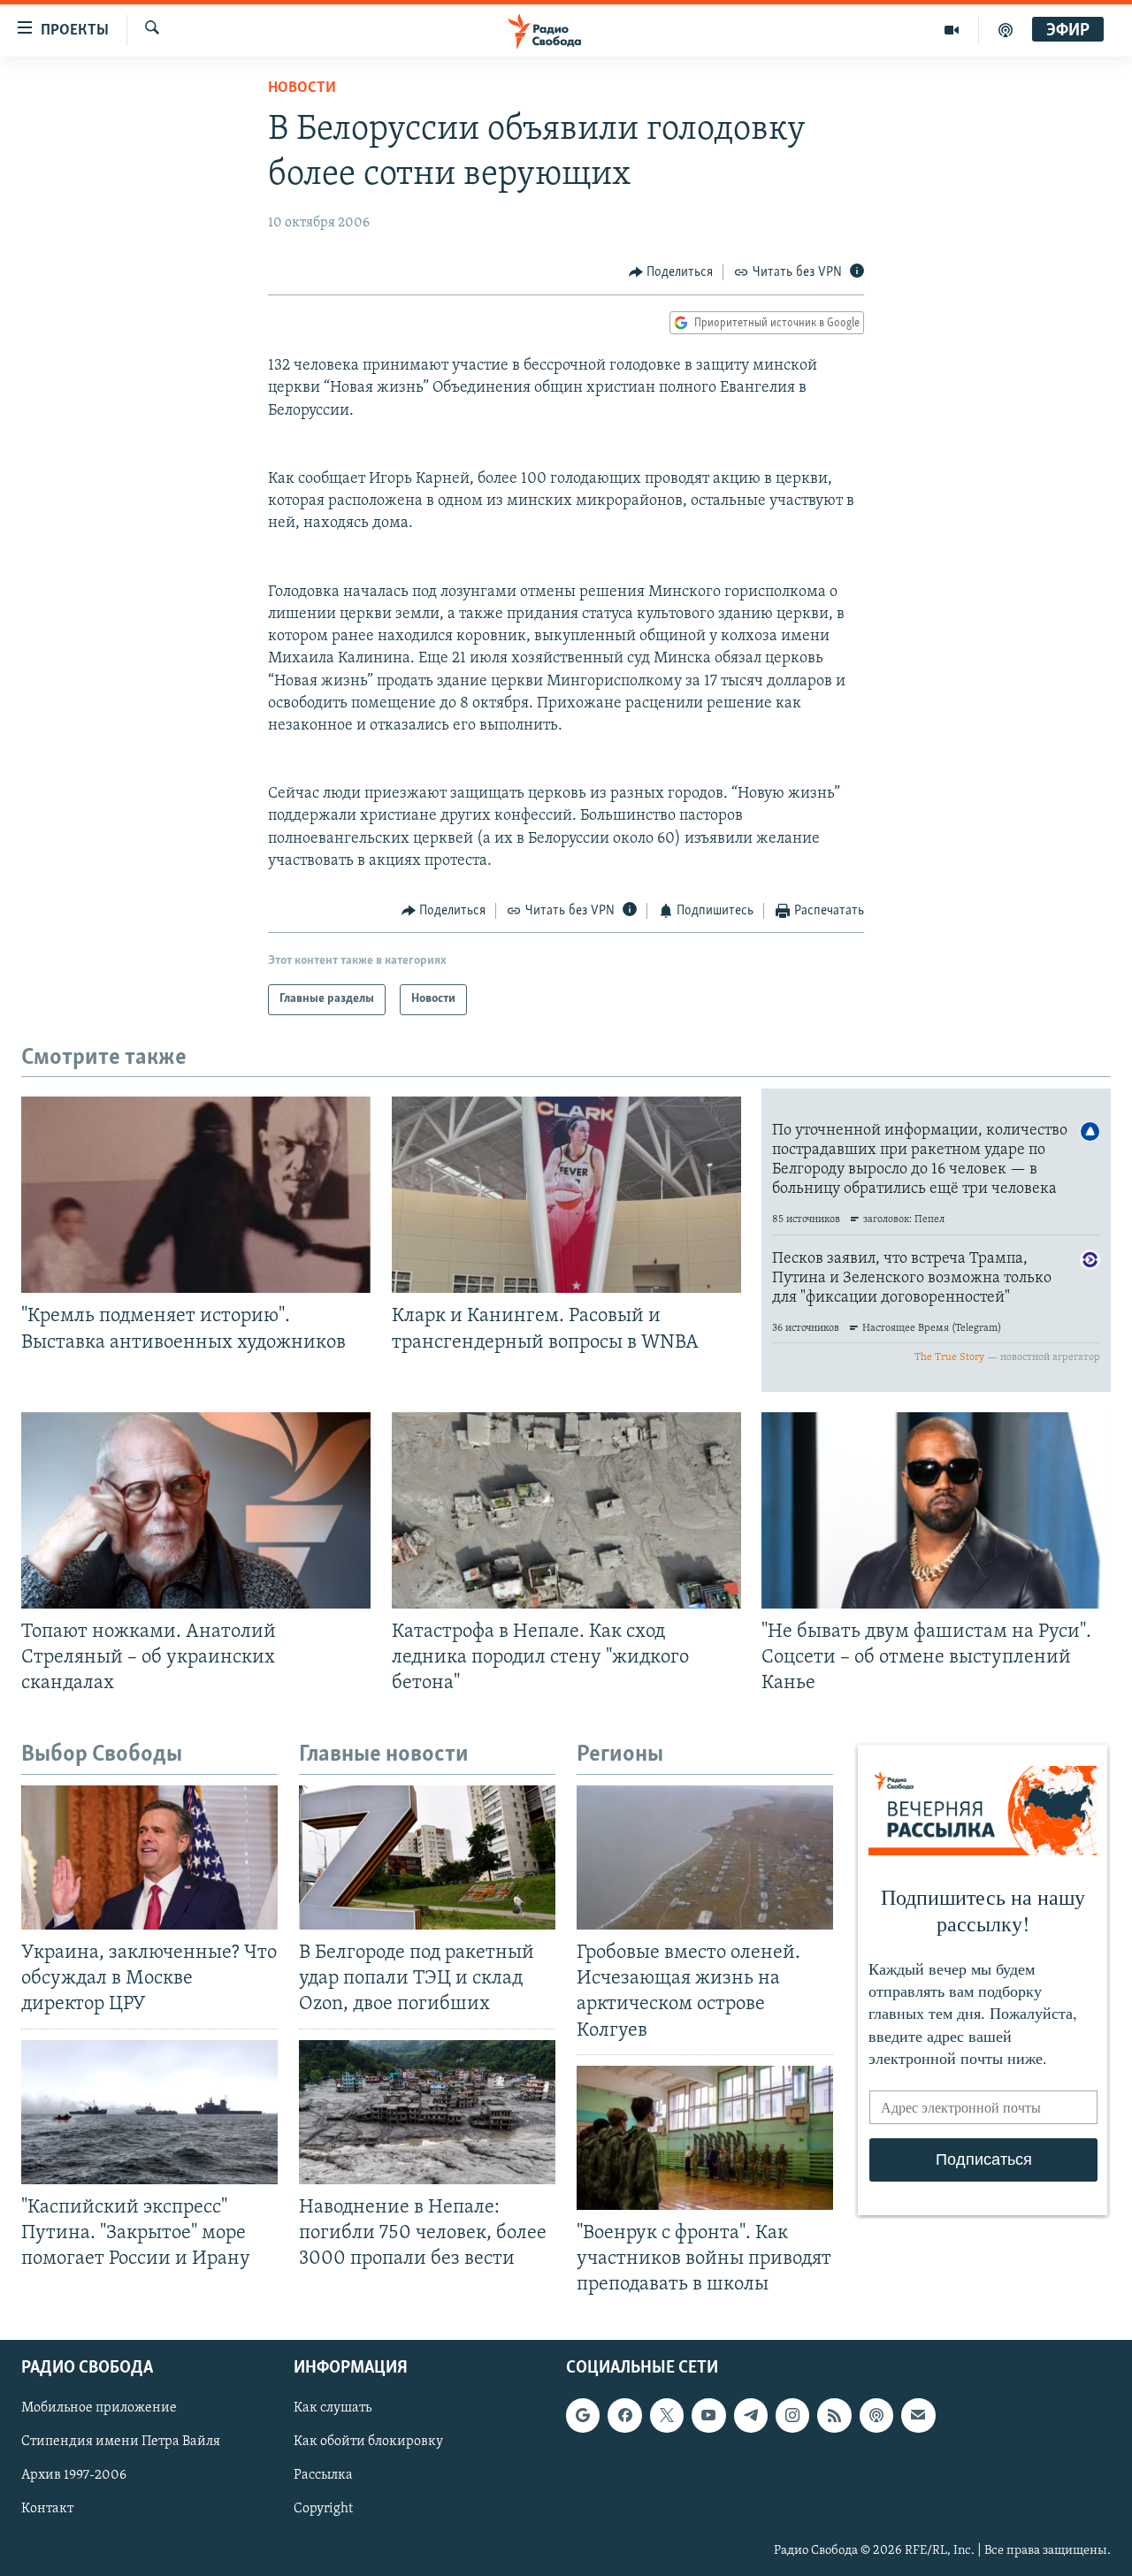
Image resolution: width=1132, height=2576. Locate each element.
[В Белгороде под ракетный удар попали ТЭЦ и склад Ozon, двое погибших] (427, 1857)
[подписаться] (918, 2416)
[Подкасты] (876, 2416)
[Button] (671, 272)
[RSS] (834, 2416)
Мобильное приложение (99, 2409)
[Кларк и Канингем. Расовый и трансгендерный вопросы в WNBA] (566, 1195)
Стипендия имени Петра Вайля (121, 2442)
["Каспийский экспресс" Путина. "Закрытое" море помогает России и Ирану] (149, 2112)
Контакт (47, 2510)
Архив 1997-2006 (74, 2476)
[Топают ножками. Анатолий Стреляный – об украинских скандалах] (196, 1510)
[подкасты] (1006, 30)
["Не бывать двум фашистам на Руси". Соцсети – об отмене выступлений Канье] (936, 1510)
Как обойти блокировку (368, 2442)
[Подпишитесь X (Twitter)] (667, 2416)
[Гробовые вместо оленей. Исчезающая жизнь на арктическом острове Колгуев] (705, 1857)
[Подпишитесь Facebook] (624, 2416)
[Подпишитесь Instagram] (792, 2416)
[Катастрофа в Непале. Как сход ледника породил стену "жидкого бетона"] (566, 1510)
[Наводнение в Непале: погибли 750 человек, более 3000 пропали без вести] (427, 2112)
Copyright (323, 2510)
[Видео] (952, 30)
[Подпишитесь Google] (583, 2416)
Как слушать (333, 2409)
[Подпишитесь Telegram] (751, 2416)
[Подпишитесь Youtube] (708, 2416)
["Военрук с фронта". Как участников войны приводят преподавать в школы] (705, 2138)
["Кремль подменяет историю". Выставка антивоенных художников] (196, 1195)
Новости (302, 88)
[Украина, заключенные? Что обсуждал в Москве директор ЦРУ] (149, 1857)
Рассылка (323, 2476)
